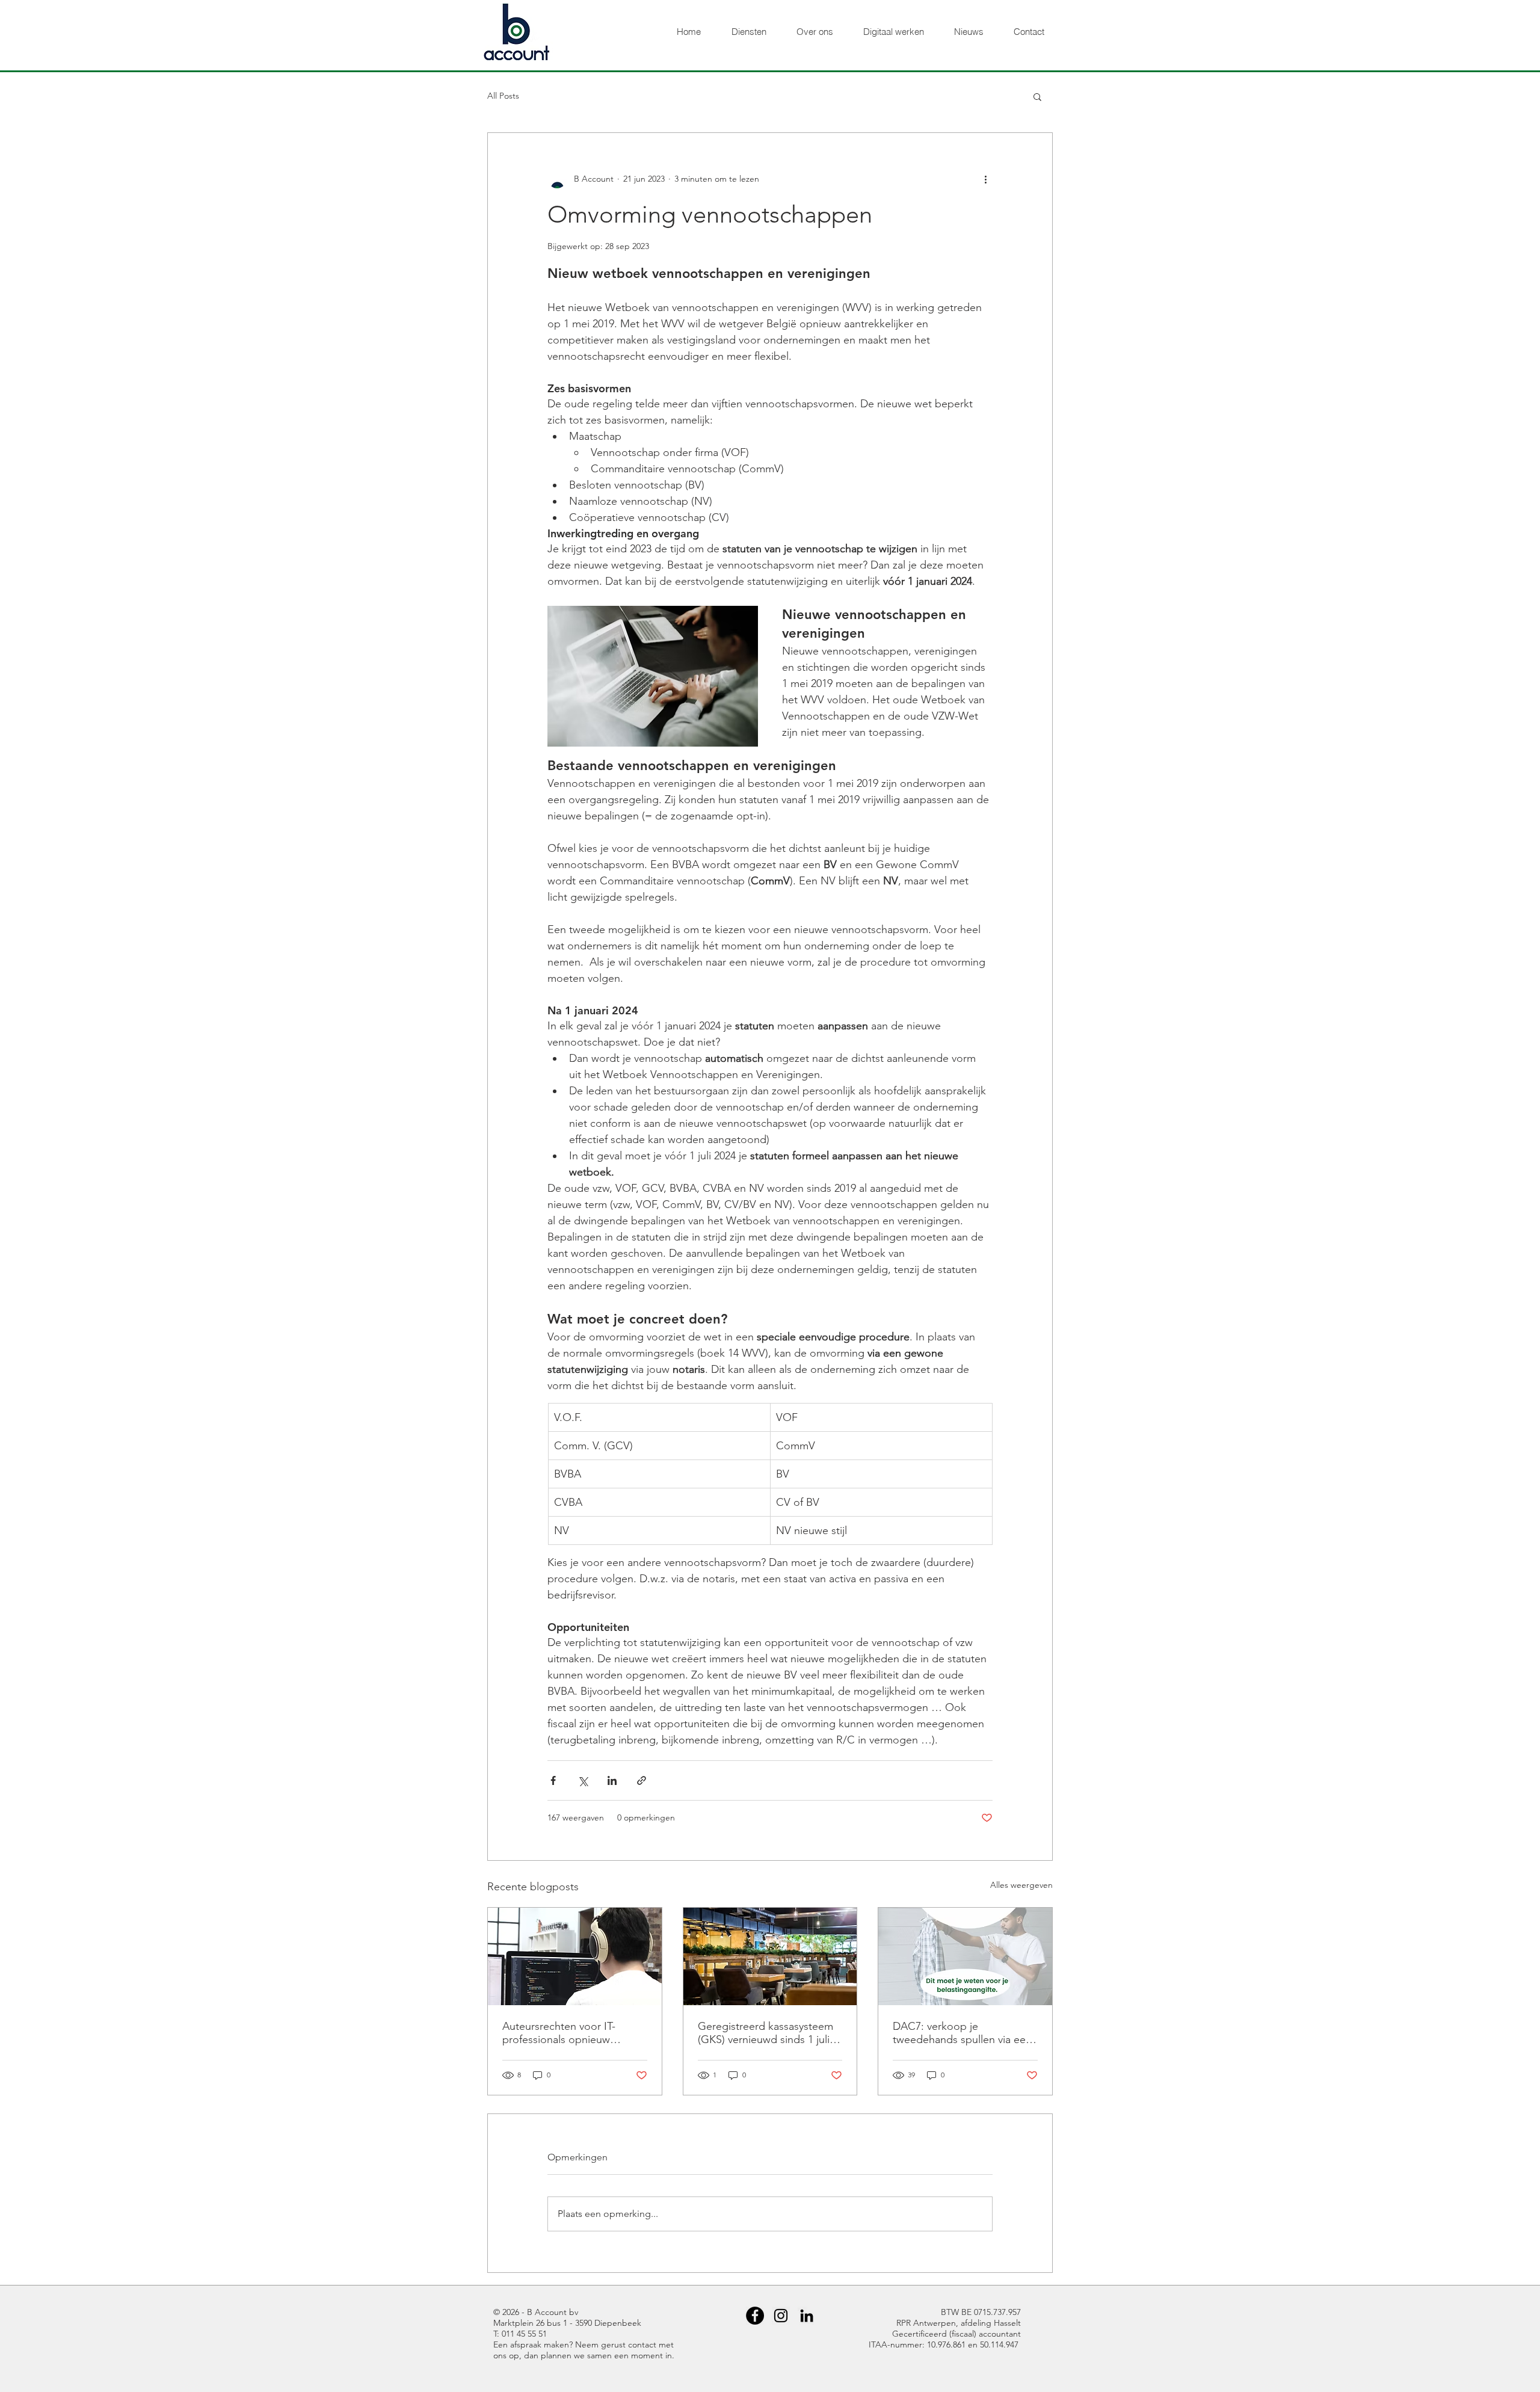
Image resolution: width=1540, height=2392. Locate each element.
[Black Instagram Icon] (781, 2316)
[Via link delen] (642, 1780)
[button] (1037, 96)
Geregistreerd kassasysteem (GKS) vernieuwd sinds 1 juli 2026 (765, 2033)
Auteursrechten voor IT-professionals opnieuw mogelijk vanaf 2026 (559, 2033)
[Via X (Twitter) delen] (583, 1780)
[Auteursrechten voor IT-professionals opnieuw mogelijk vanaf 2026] (575, 1956)
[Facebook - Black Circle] (755, 2316)
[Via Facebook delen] (553, 1780)
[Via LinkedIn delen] (612, 1780)
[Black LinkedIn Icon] (807, 2316)
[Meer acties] (985, 179)
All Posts (503, 96)
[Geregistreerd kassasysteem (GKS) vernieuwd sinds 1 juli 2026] (770, 1956)
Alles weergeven (1021, 1885)
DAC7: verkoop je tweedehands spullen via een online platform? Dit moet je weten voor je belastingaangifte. (962, 2033)
